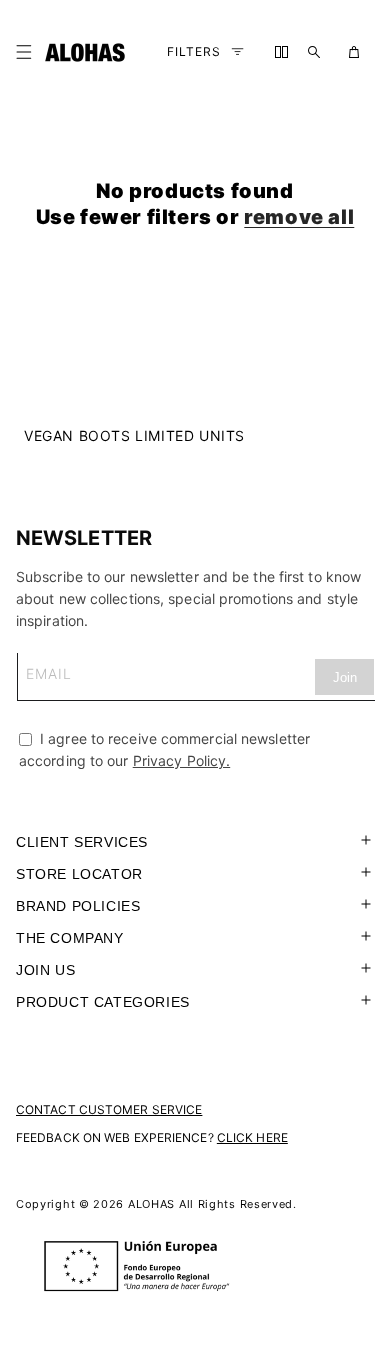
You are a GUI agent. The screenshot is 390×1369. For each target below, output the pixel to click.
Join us (45, 970)
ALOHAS (151, 1204)
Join (345, 677)
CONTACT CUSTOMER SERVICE (109, 1109)
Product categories (103, 1002)
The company (70, 938)
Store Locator (79, 874)
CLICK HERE (252, 1137)
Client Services (82, 842)
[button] (28, 52)
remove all (299, 217)
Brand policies (78, 906)
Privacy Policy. (182, 760)
